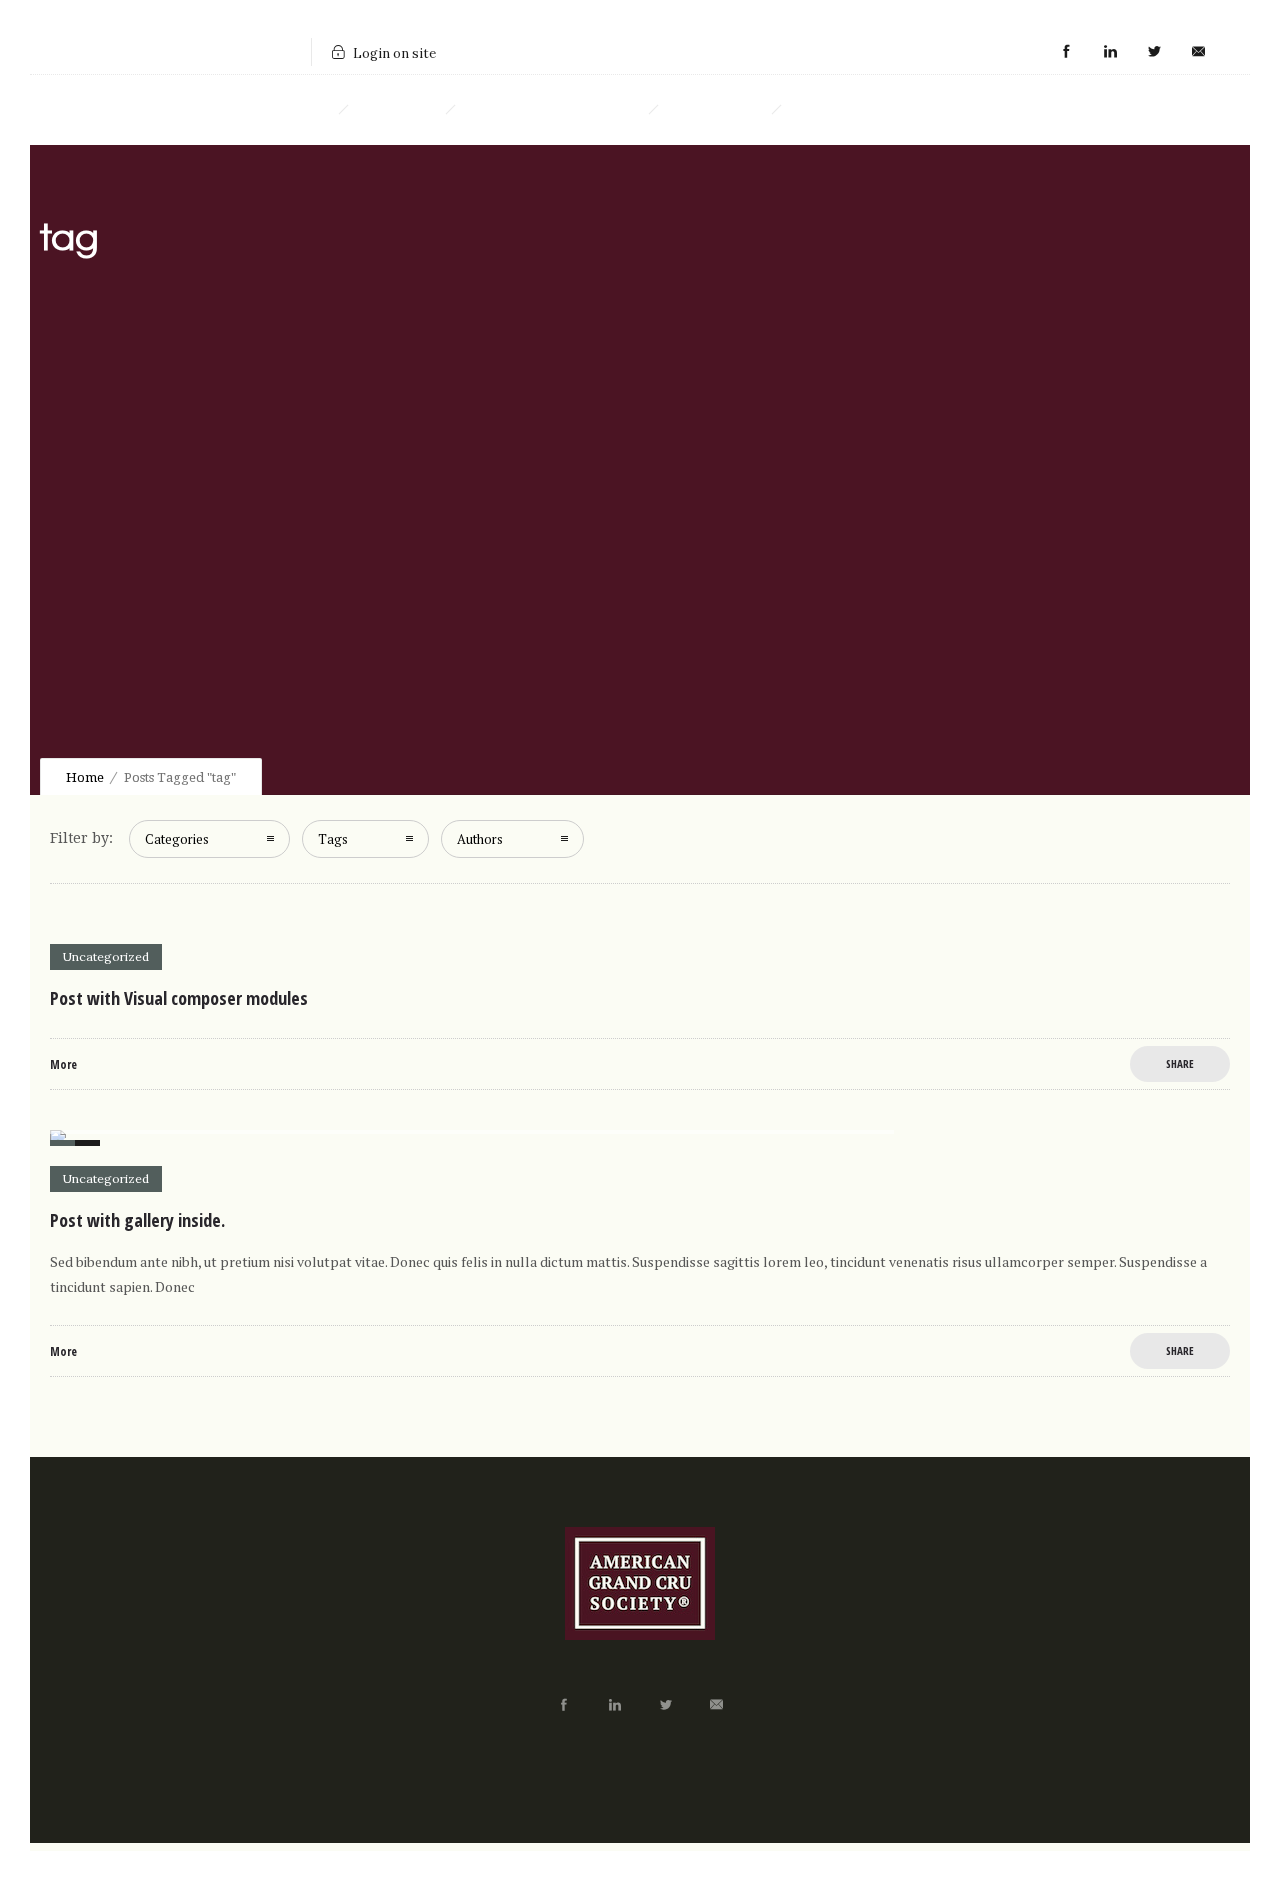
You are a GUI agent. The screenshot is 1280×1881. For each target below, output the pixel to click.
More (63, 1064)
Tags (333, 839)
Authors (480, 839)
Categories (177, 839)
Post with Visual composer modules (179, 998)
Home (302, 110)
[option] (640, 1138)
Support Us (714, 110)
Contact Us (840, 110)
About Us (396, 110)
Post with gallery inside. (137, 1220)
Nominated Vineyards (551, 110)
